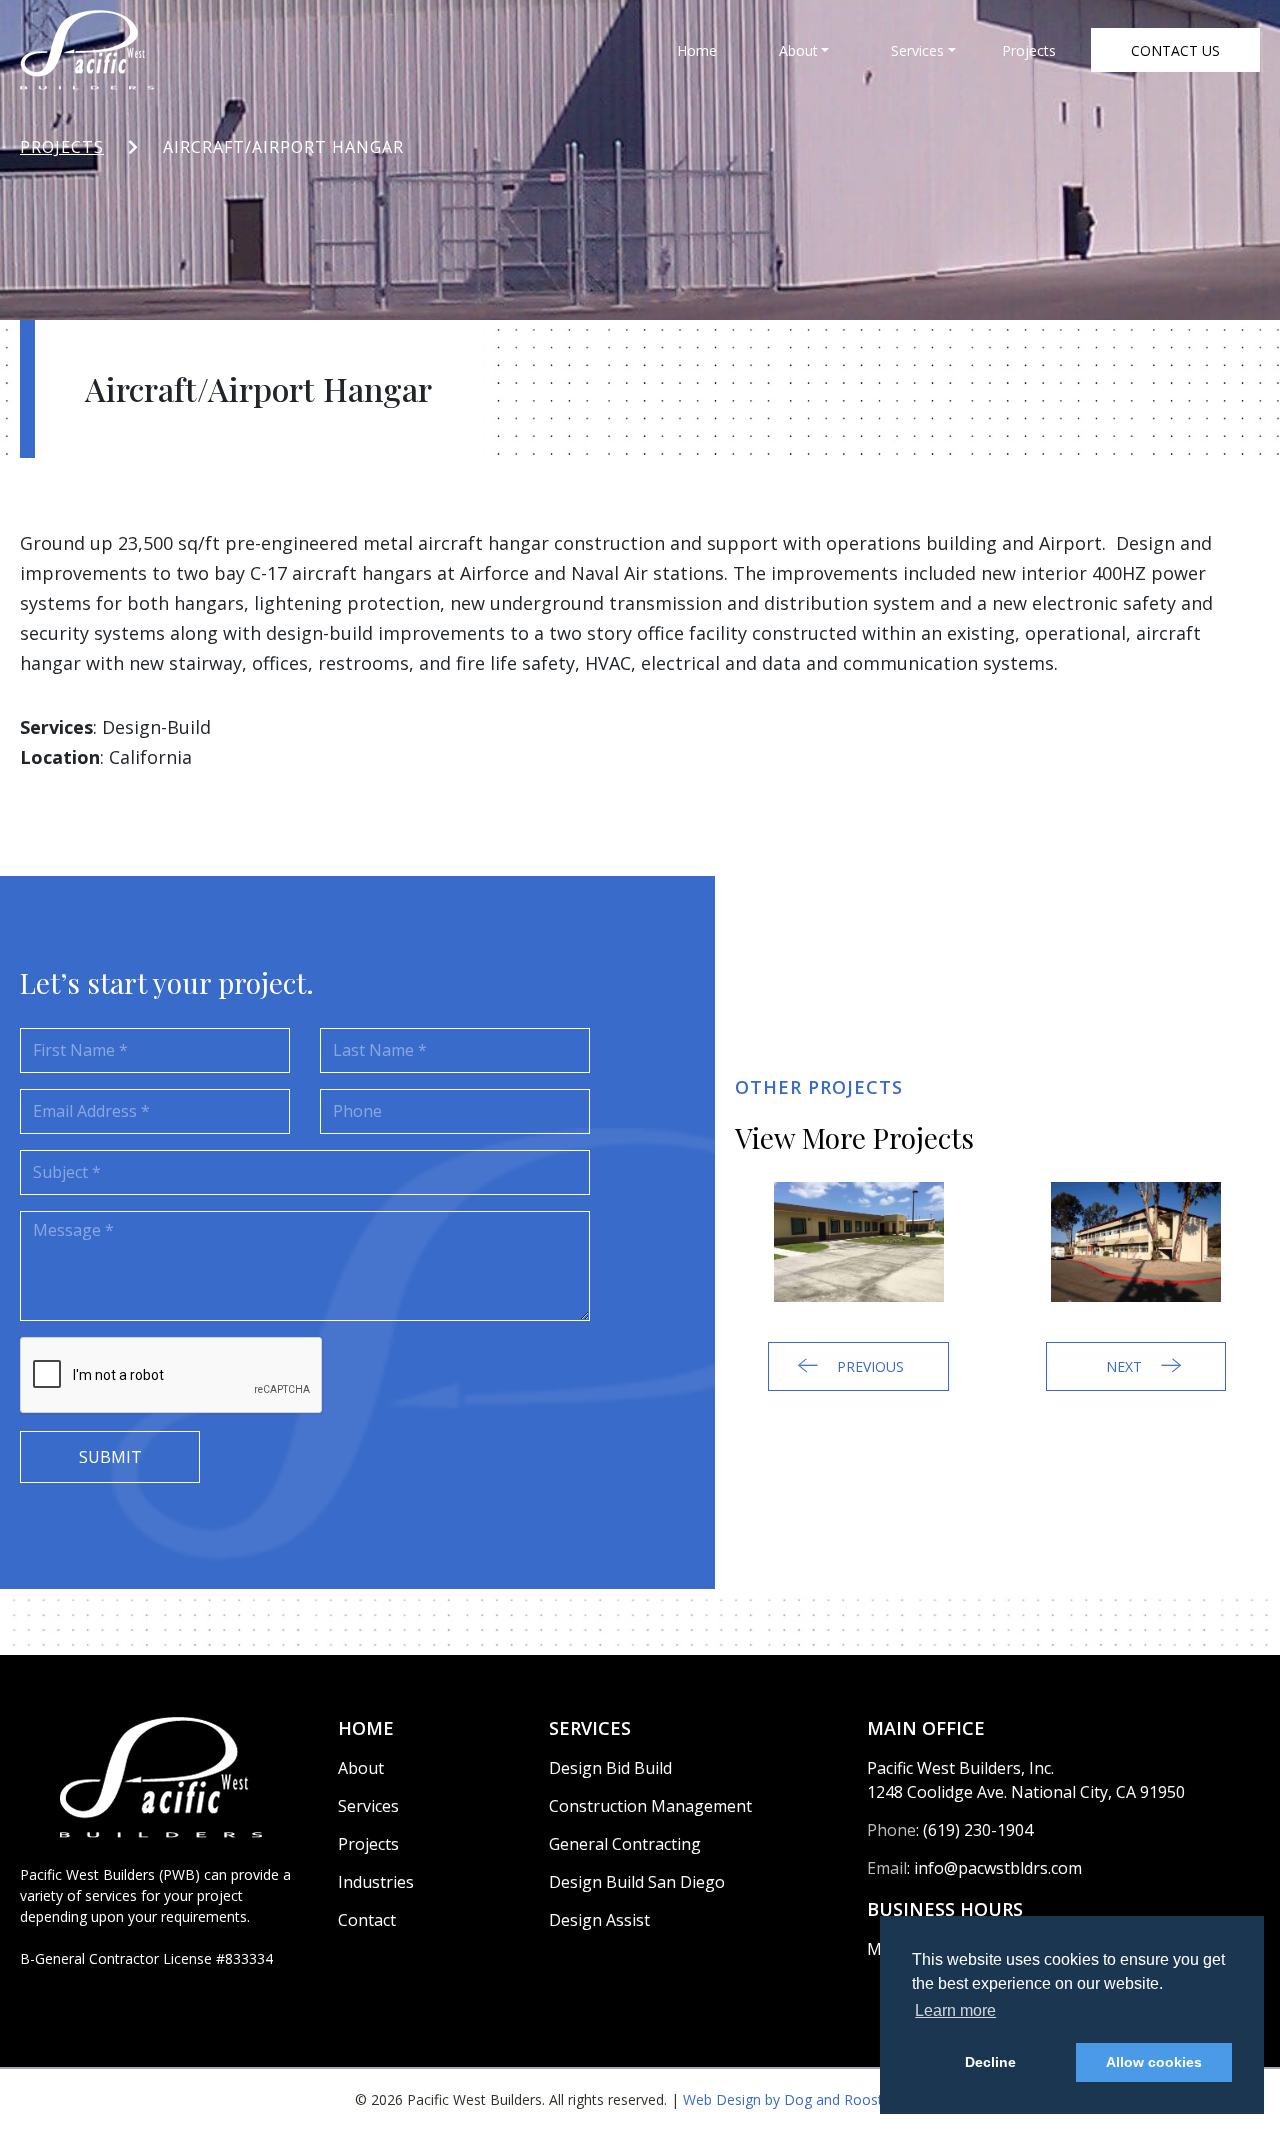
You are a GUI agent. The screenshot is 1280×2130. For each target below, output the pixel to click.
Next (1126, 1366)
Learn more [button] (955, 2010)
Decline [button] (990, 2062)
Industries (376, 1882)
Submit (110, 1457)
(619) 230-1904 (978, 1830)
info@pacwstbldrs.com (998, 1868)
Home (697, 50)
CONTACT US (1175, 50)
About (798, 50)
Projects (1029, 50)
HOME (366, 1728)
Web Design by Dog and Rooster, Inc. (804, 2099)
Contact (367, 1920)
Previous (868, 1366)
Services (917, 50)
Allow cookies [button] (1154, 2062)
